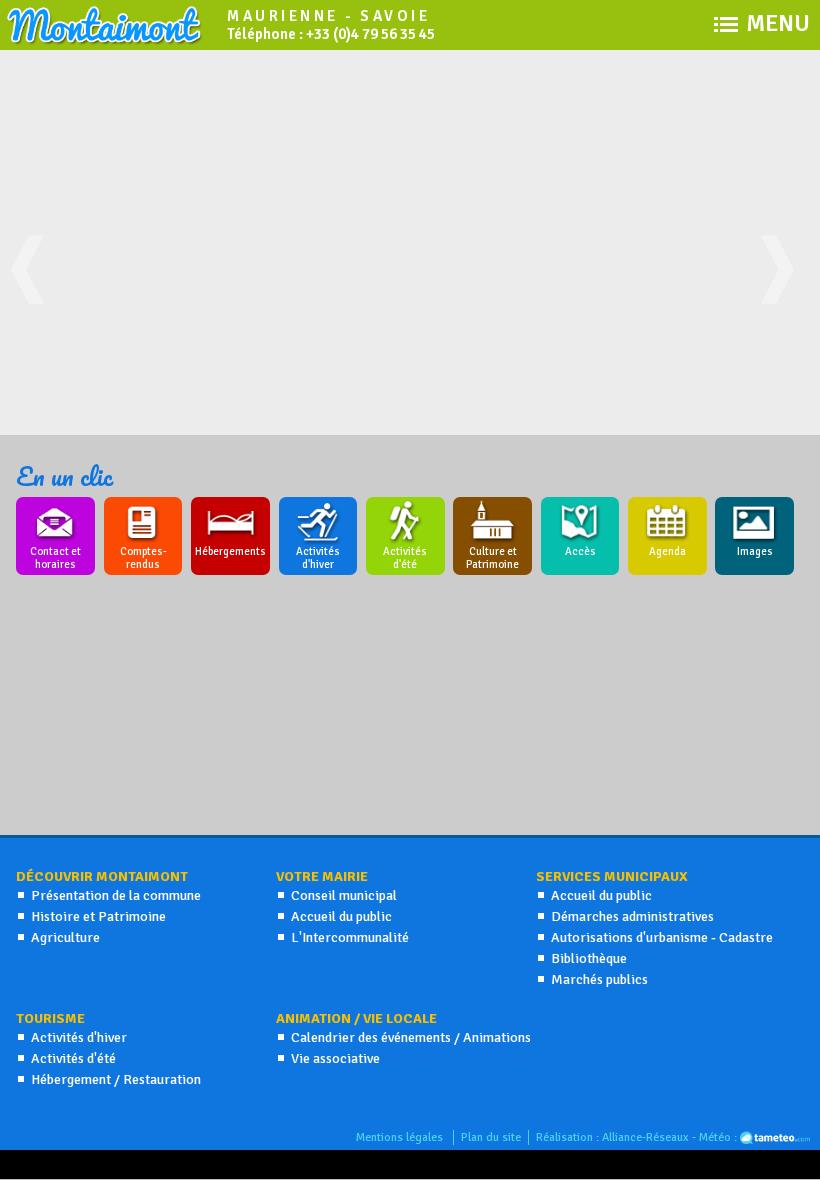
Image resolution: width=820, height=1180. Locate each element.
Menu (778, 20)
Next (785, 290)
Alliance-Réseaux (645, 1137)
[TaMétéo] (775, 1137)
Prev (35, 290)
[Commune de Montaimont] (105, 41)
